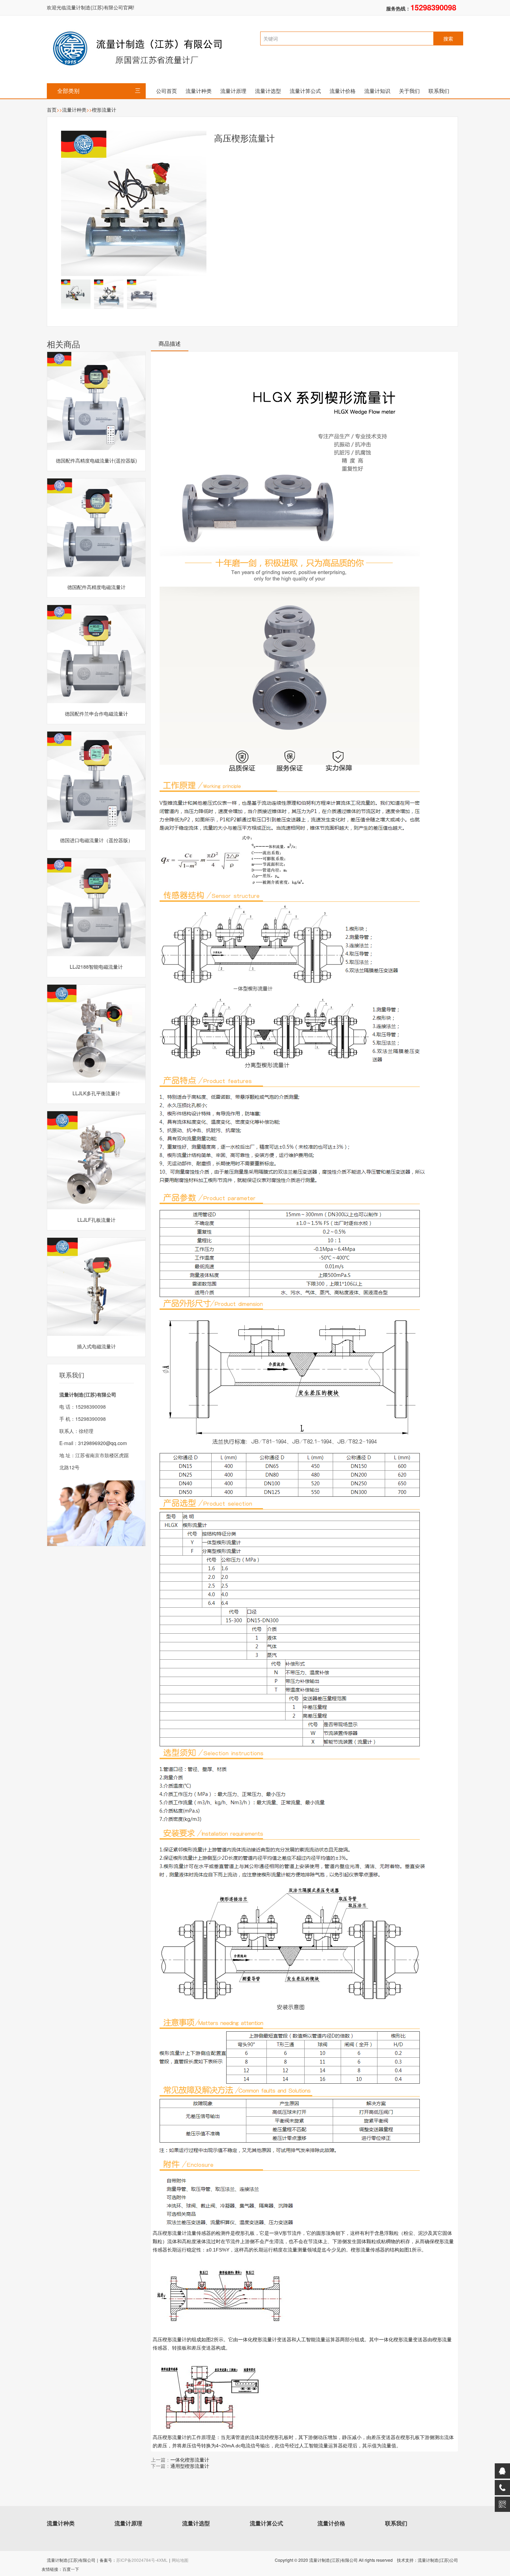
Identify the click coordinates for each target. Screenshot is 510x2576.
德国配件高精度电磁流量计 (96, 587)
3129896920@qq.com (103, 1443)
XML (163, 2560)
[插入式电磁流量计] (96, 1287)
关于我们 (409, 91)
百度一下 (71, 2569)
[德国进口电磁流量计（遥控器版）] (96, 781)
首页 (52, 110)
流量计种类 (199, 91)
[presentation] (170, 346)
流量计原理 (233, 91)
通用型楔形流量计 (190, 2466)
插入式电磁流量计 (96, 1346)
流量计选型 (268, 91)
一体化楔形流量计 (190, 2460)
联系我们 (439, 91)
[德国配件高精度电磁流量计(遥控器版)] (96, 401)
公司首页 (167, 91)
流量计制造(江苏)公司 (438, 2560)
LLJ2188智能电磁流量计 (96, 967)
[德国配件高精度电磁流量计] (96, 528)
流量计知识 (377, 91)
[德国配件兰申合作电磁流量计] (96, 654)
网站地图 (180, 2560)
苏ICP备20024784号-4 (138, 2560)
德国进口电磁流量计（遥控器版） (96, 840)
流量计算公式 (305, 91)
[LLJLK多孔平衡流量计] (96, 1034)
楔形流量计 (104, 110)
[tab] (170, 346)
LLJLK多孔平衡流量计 (96, 1093)
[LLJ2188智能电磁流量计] (96, 907)
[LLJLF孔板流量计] (96, 1160)
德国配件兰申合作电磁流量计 (96, 714)
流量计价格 (343, 91)
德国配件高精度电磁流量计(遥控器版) (96, 460)
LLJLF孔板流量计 (96, 1220)
